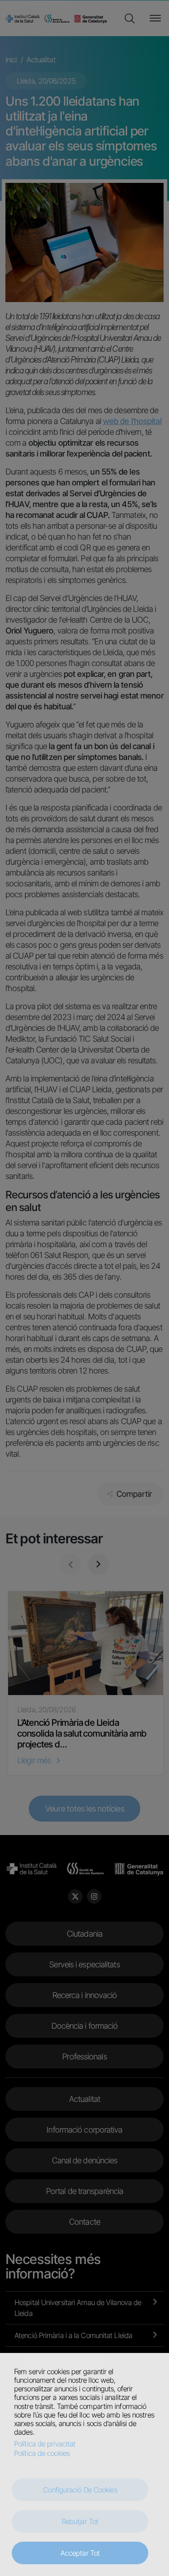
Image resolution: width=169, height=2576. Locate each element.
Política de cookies (42, 2453)
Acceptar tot (80, 2553)
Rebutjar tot (80, 2521)
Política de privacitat (45, 2444)
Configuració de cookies (80, 2490)
